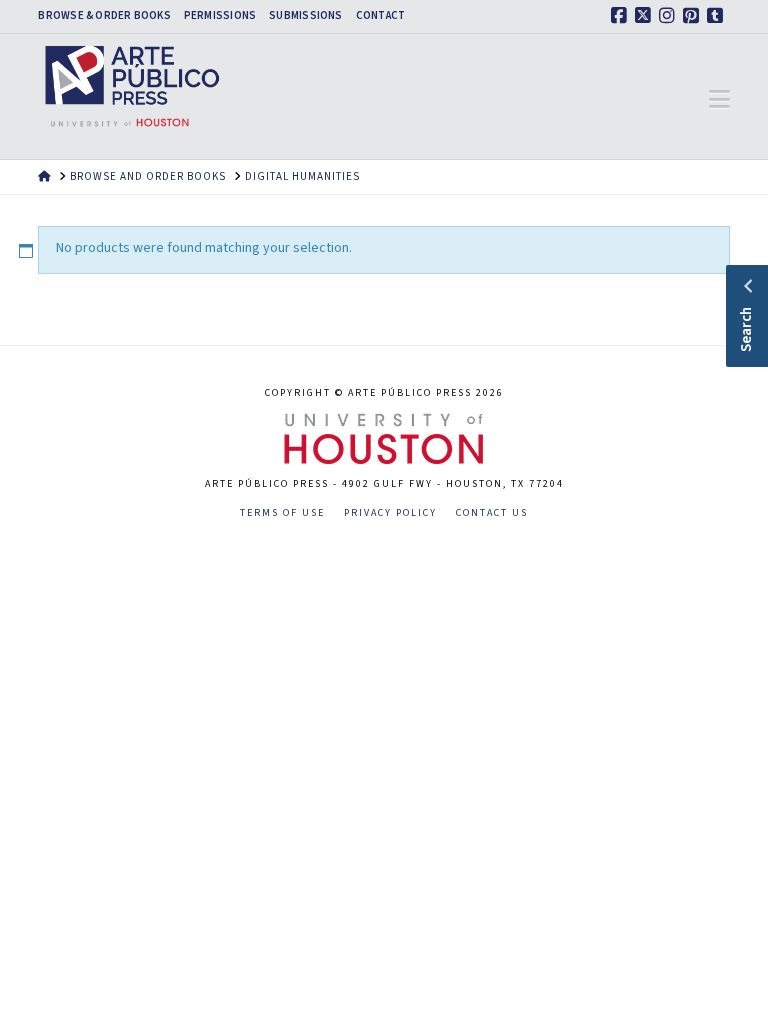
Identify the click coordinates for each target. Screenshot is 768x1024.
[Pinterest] (694, 16)
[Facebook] (622, 16)
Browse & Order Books (104, 16)
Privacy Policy (390, 513)
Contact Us (492, 513)
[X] (646, 16)
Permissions (220, 16)
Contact (381, 16)
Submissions (305, 16)
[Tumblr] (718, 16)
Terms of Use (282, 513)
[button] (719, 100)
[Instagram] (670, 16)
